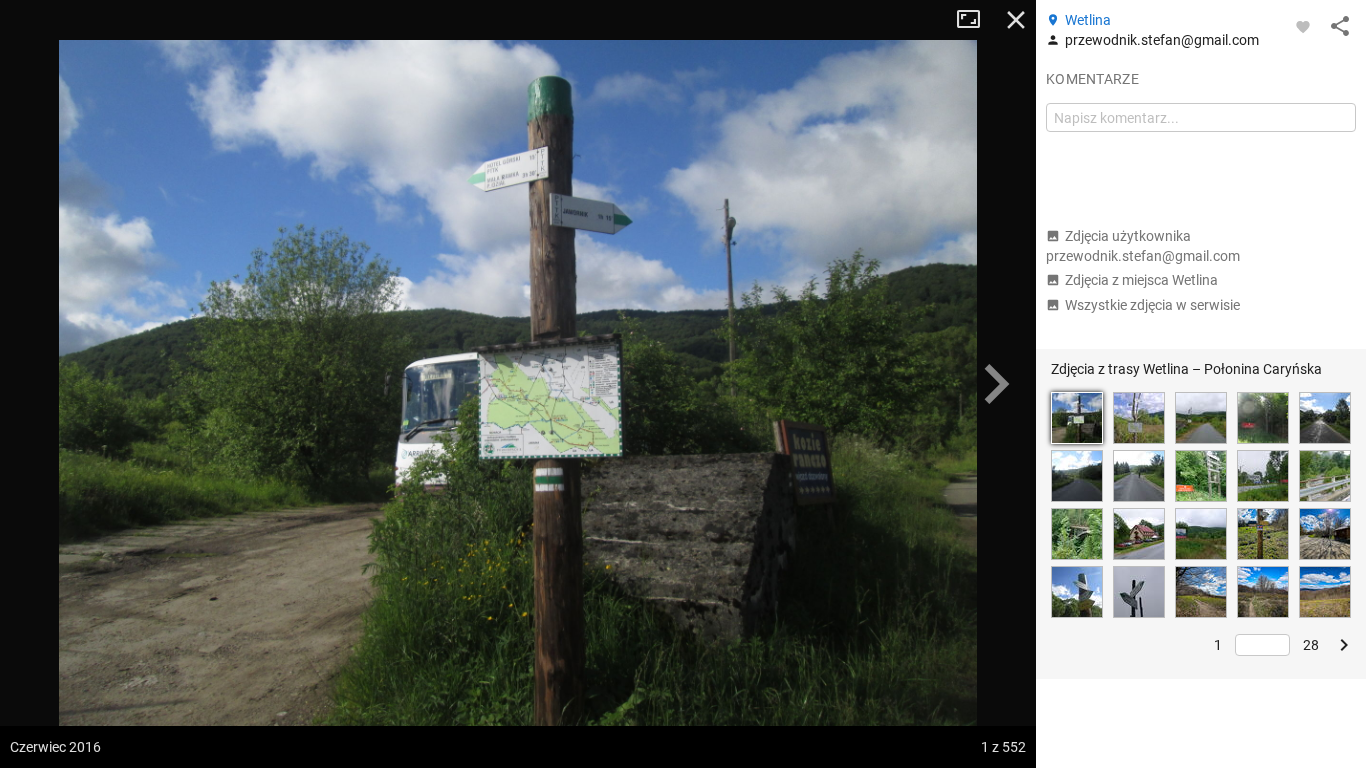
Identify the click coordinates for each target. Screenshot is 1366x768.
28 (1311, 645)
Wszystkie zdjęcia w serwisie (1152, 305)
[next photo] (996, 384)
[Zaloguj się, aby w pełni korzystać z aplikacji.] (1303, 26)
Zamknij (1016, 20)
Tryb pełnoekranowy (976, 20)
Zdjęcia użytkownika (1143, 246)
